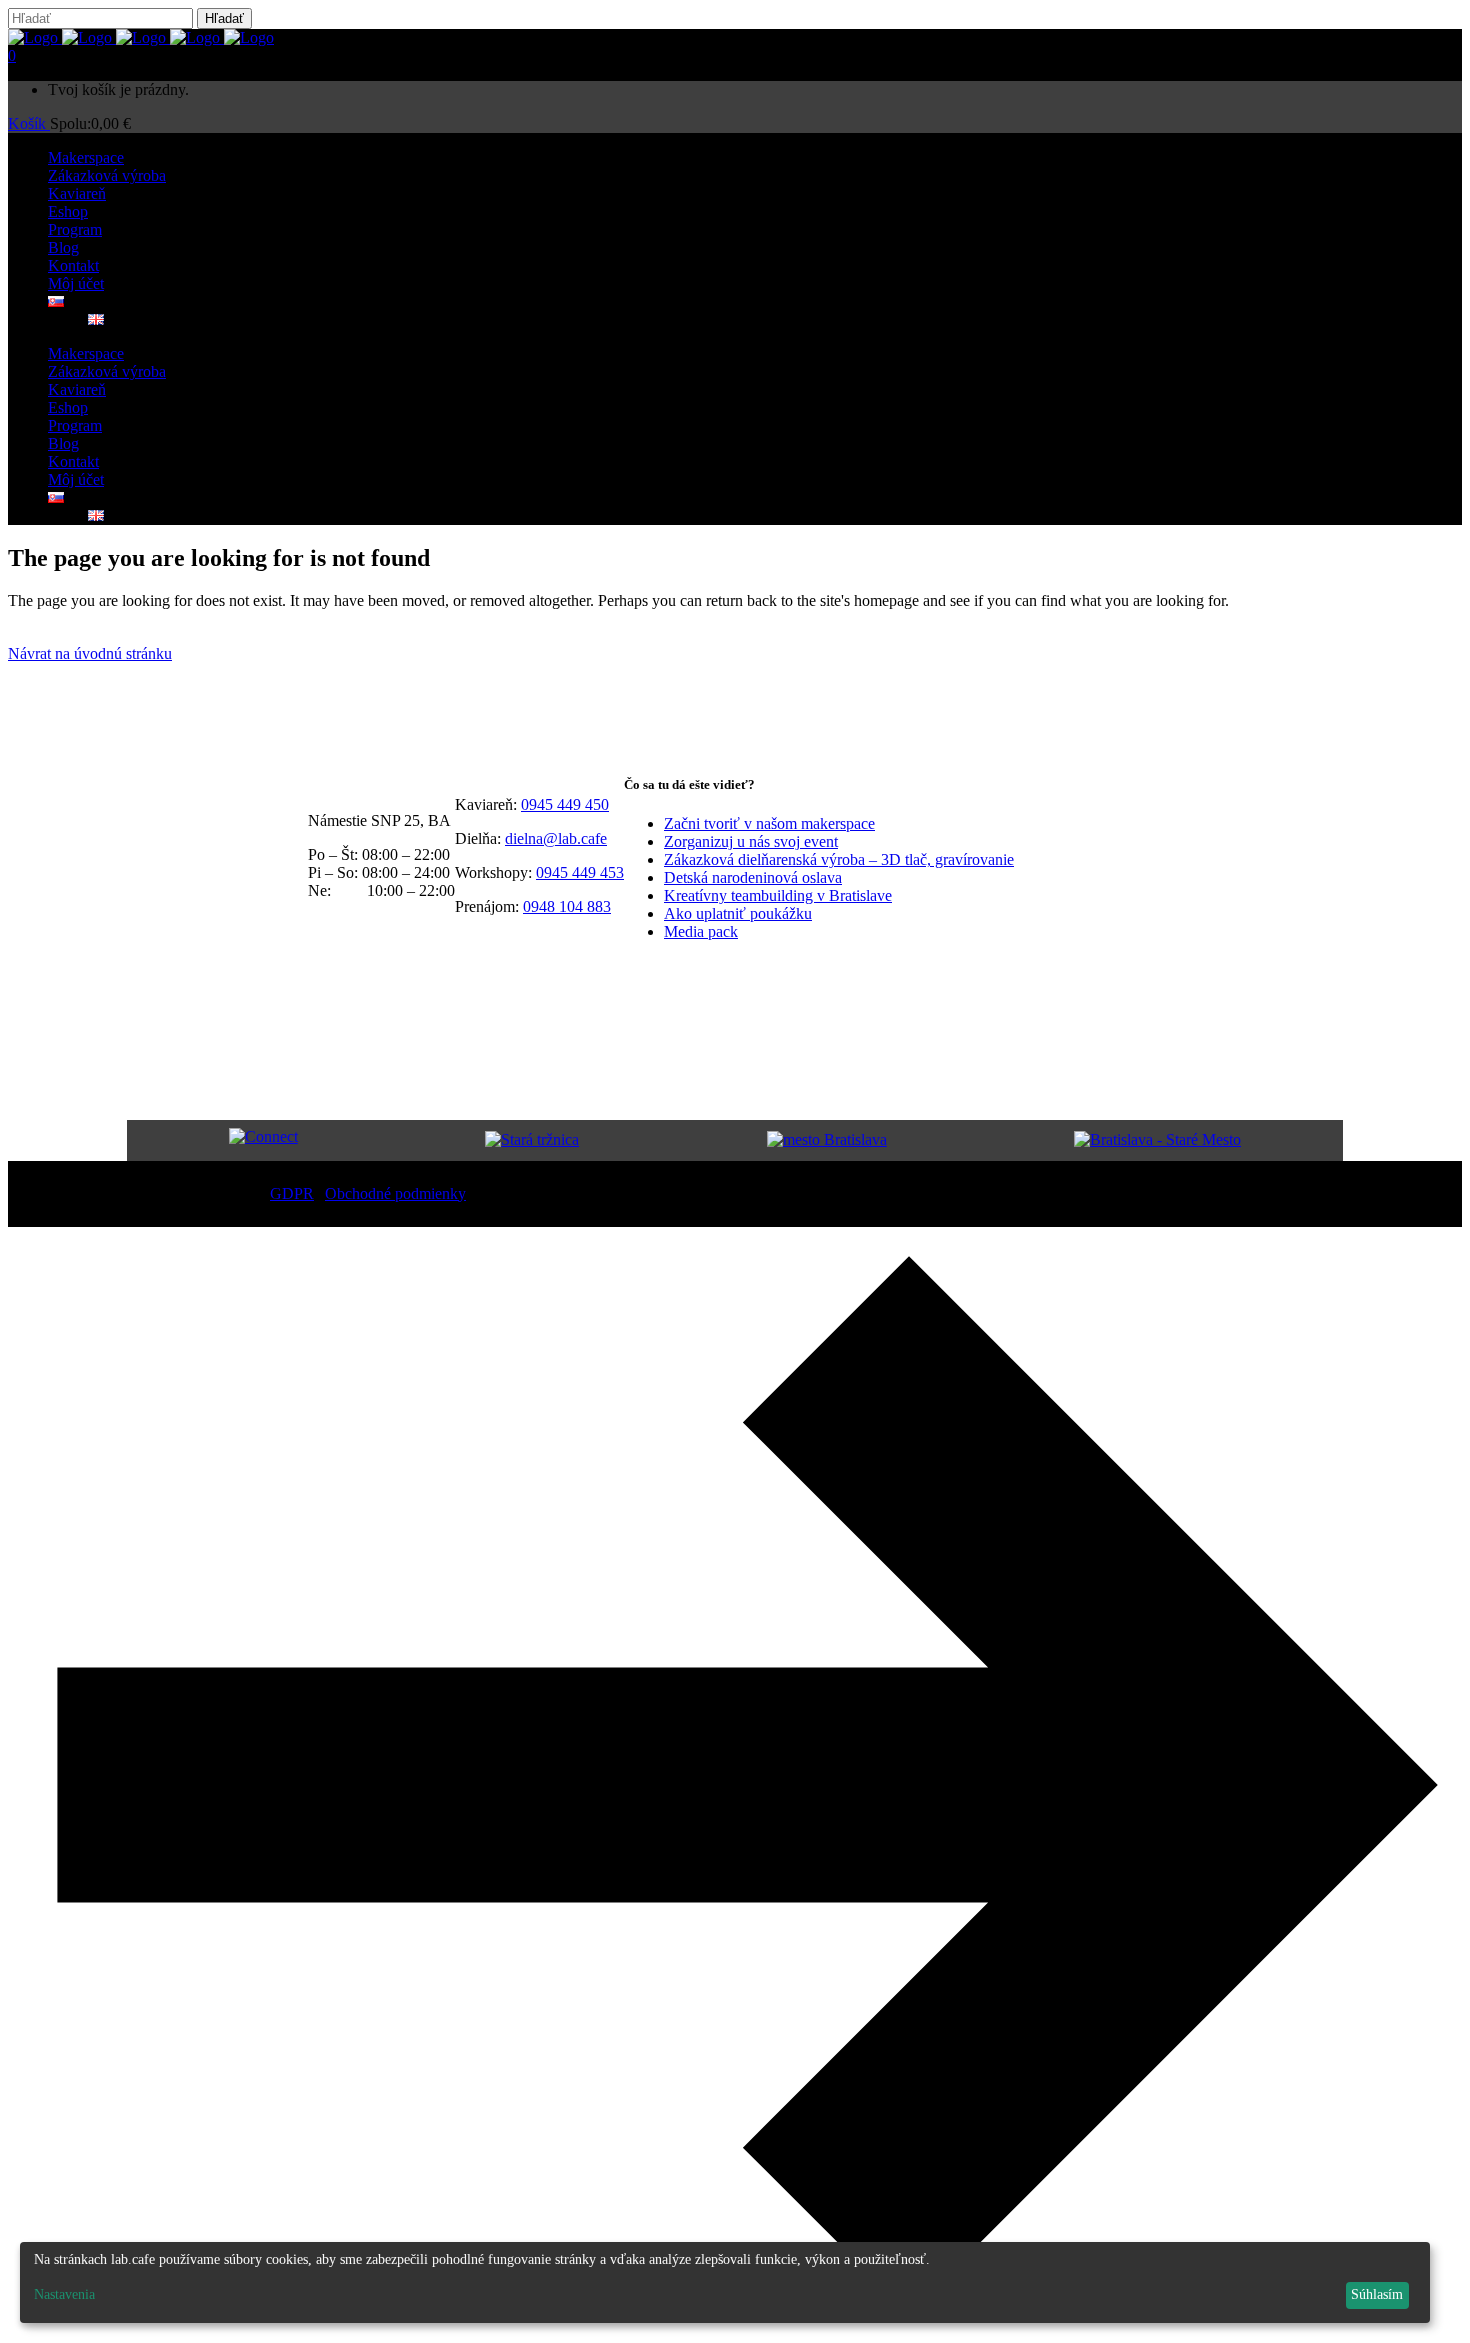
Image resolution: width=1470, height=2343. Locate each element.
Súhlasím (1377, 2294)
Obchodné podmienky (395, 1193)
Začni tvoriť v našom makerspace (769, 823)
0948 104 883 (567, 906)
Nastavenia (64, 2294)
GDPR (292, 1193)
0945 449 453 (580, 872)
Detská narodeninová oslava (753, 877)
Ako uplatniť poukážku (738, 913)
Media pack (701, 931)
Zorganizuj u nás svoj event (751, 841)
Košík (29, 123)
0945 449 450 (565, 804)
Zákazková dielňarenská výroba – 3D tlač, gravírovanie (839, 859)
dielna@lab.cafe (556, 838)
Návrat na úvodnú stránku (90, 653)
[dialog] (725, 2282)
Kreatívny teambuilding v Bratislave (778, 895)
